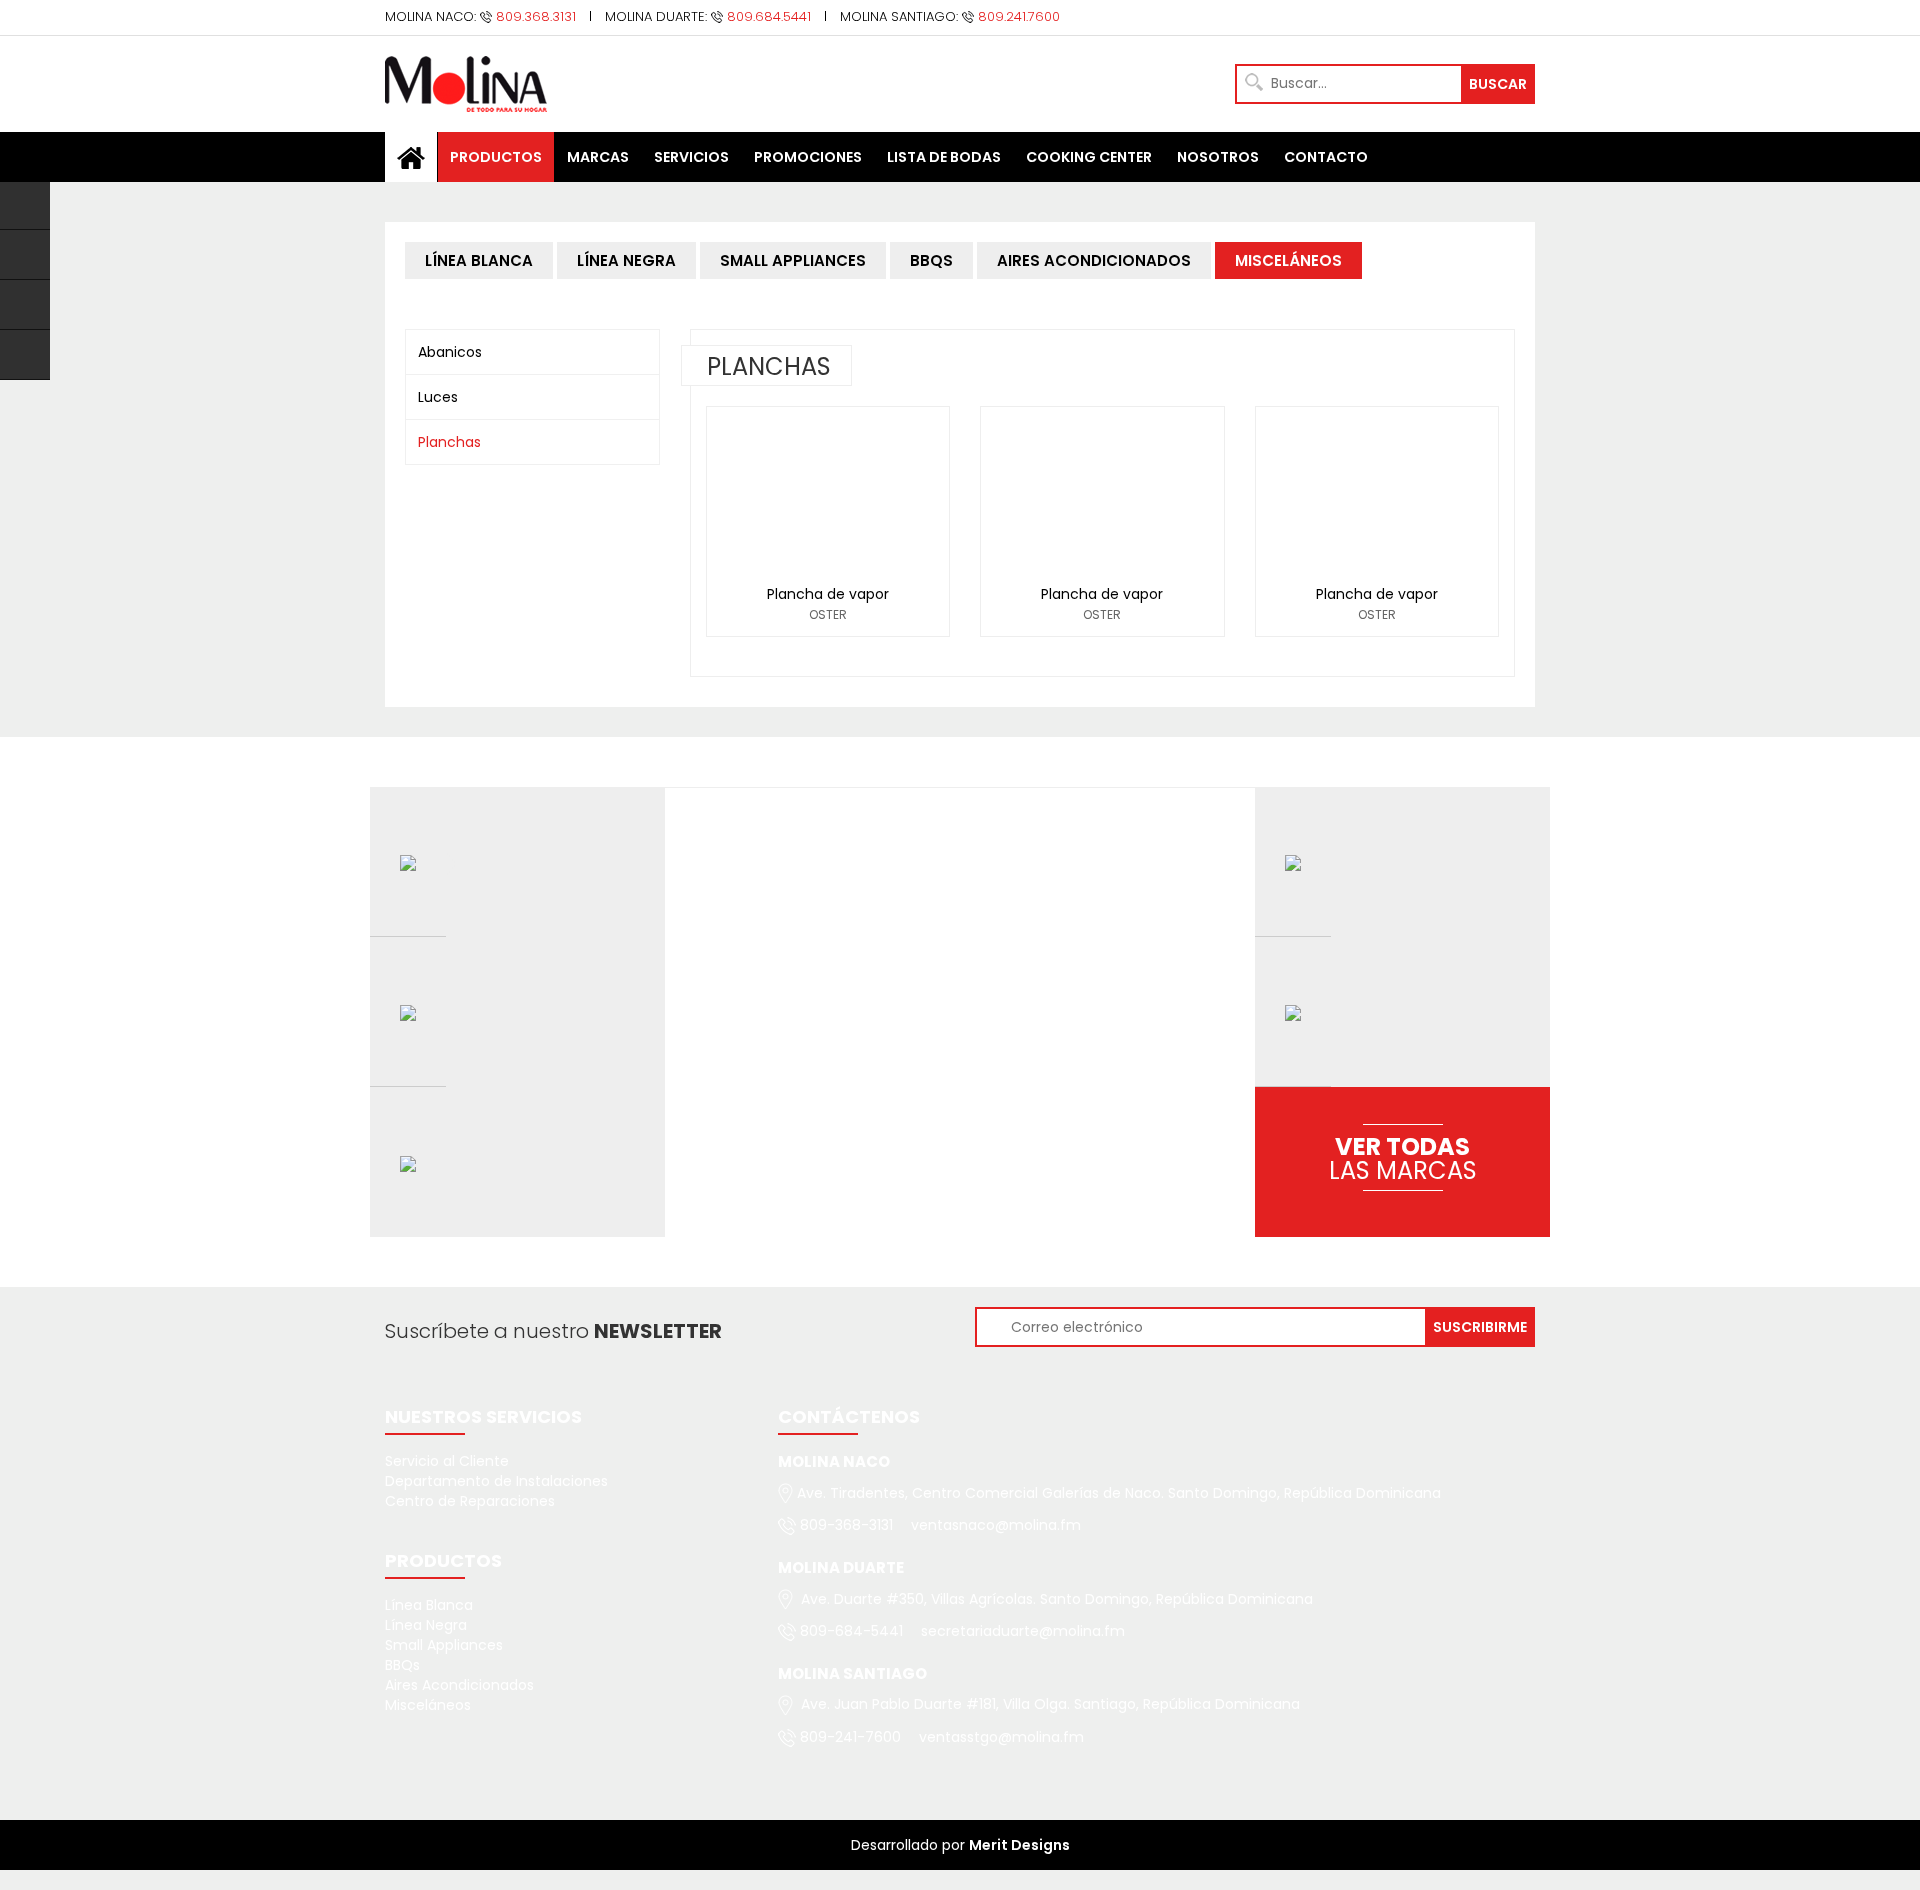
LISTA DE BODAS (944, 157)
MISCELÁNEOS (1288, 260)
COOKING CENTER (1089, 157)
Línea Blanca (429, 1605)
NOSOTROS (1218, 157)
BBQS (931, 260)
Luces (438, 397)
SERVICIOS (691, 157)
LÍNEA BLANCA (479, 260)
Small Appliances (444, 1645)
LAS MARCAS (1403, 1158)
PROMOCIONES (808, 157)
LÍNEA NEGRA (626, 260)
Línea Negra (426, 1625)
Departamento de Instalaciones (496, 1481)
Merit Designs (1019, 1845)
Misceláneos (428, 1705)
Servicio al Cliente (447, 1461)
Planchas (449, 442)
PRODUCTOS (496, 157)
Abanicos (450, 352)
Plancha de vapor (828, 594)
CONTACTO (1326, 157)
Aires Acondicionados (459, 1685)
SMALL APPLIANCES (793, 260)
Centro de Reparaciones (470, 1501)
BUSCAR (1498, 84)
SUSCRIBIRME (1480, 1327)
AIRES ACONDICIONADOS (1094, 260)
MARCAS (598, 157)
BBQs (402, 1665)
